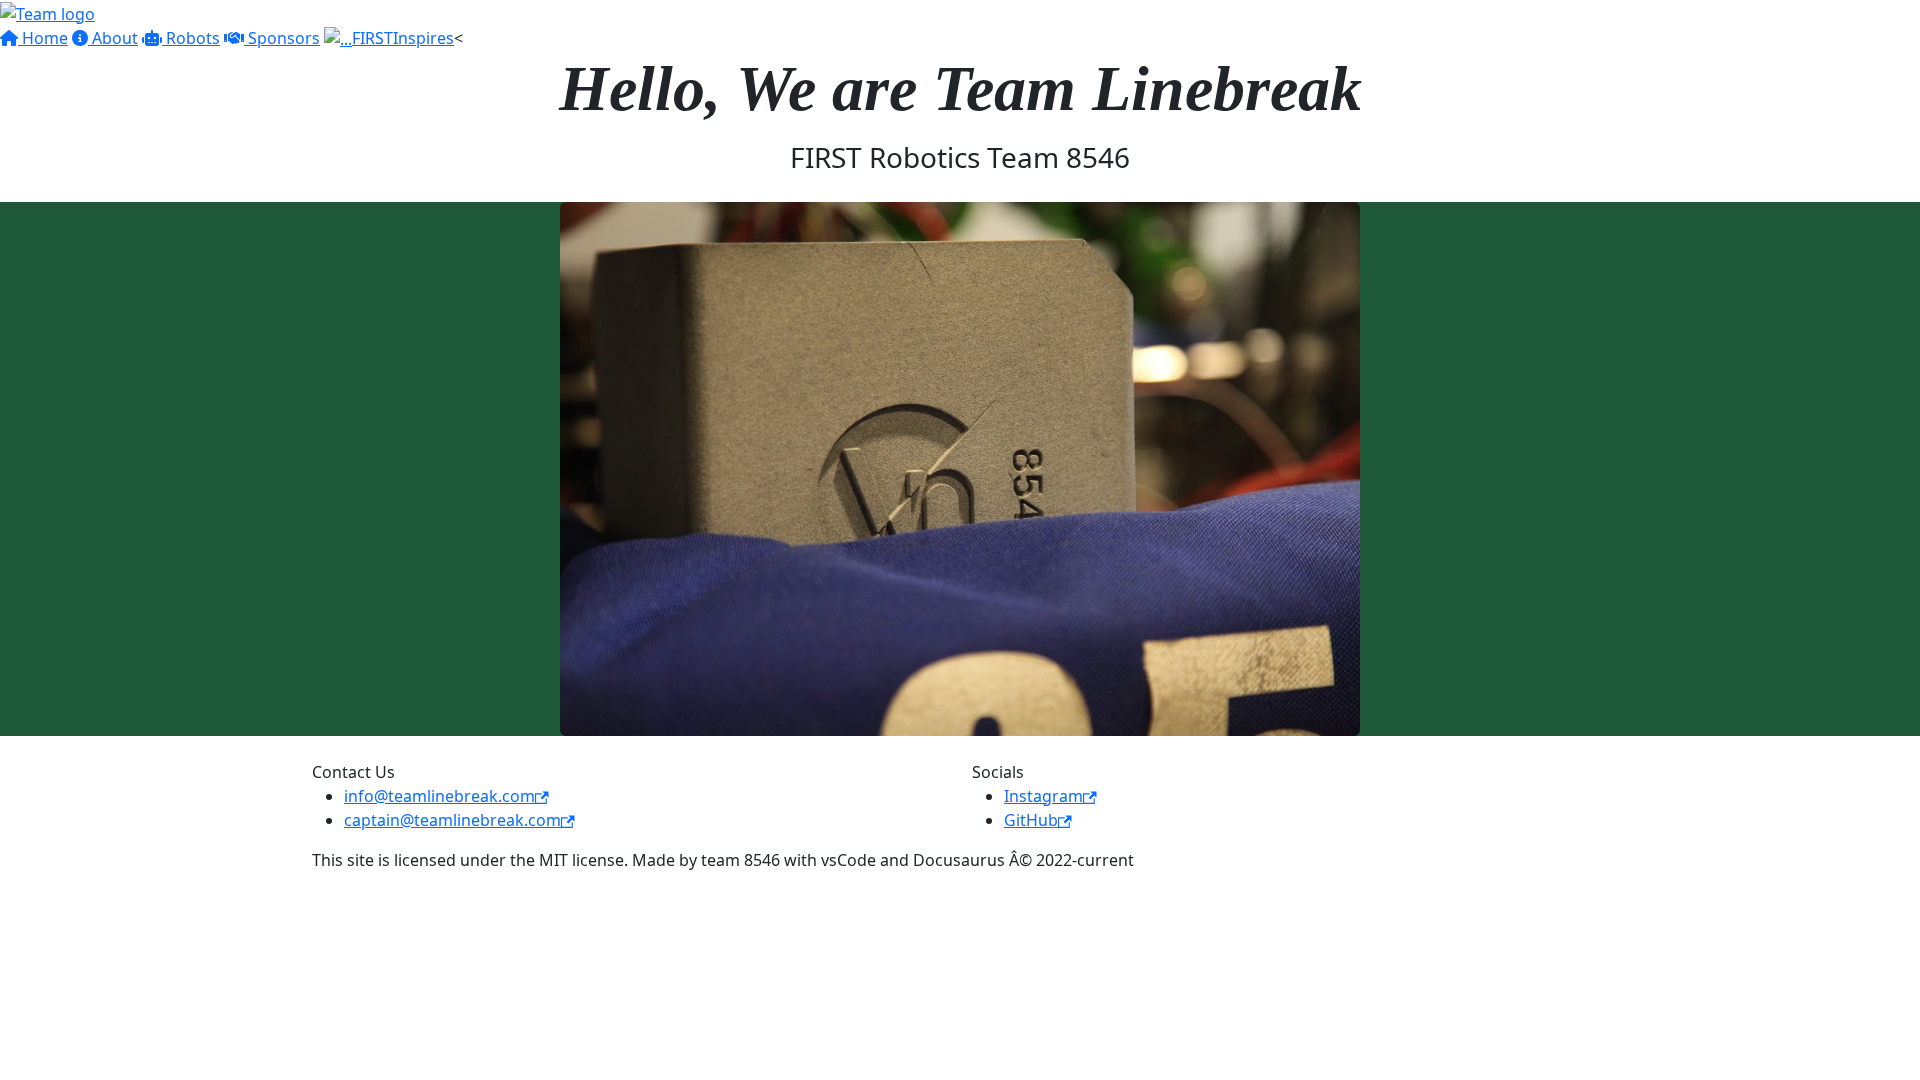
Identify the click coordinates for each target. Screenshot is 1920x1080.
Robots (191, 38)
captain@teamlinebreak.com (452, 820)
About (113, 38)
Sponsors (282, 38)
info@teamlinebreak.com (439, 796)
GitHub (1031, 820)
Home (43, 38)
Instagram (1043, 796)
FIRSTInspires (403, 38)
